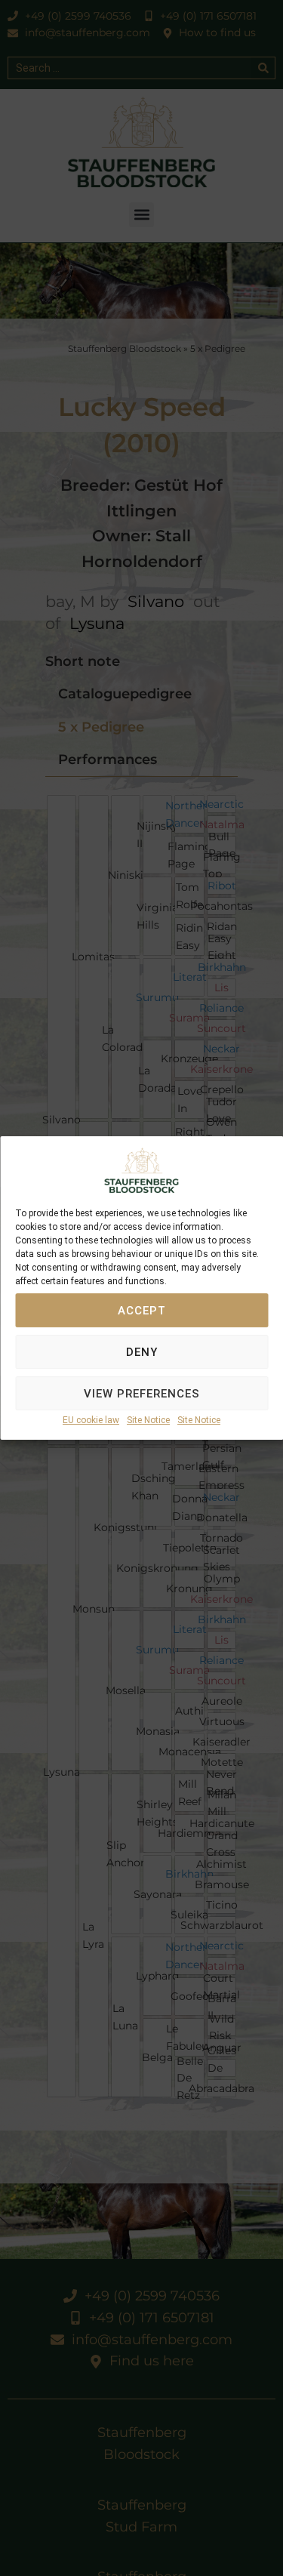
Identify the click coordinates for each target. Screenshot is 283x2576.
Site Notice (148, 1421)
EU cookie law (91, 1421)
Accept (142, 1311)
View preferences (142, 1394)
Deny (142, 1352)
